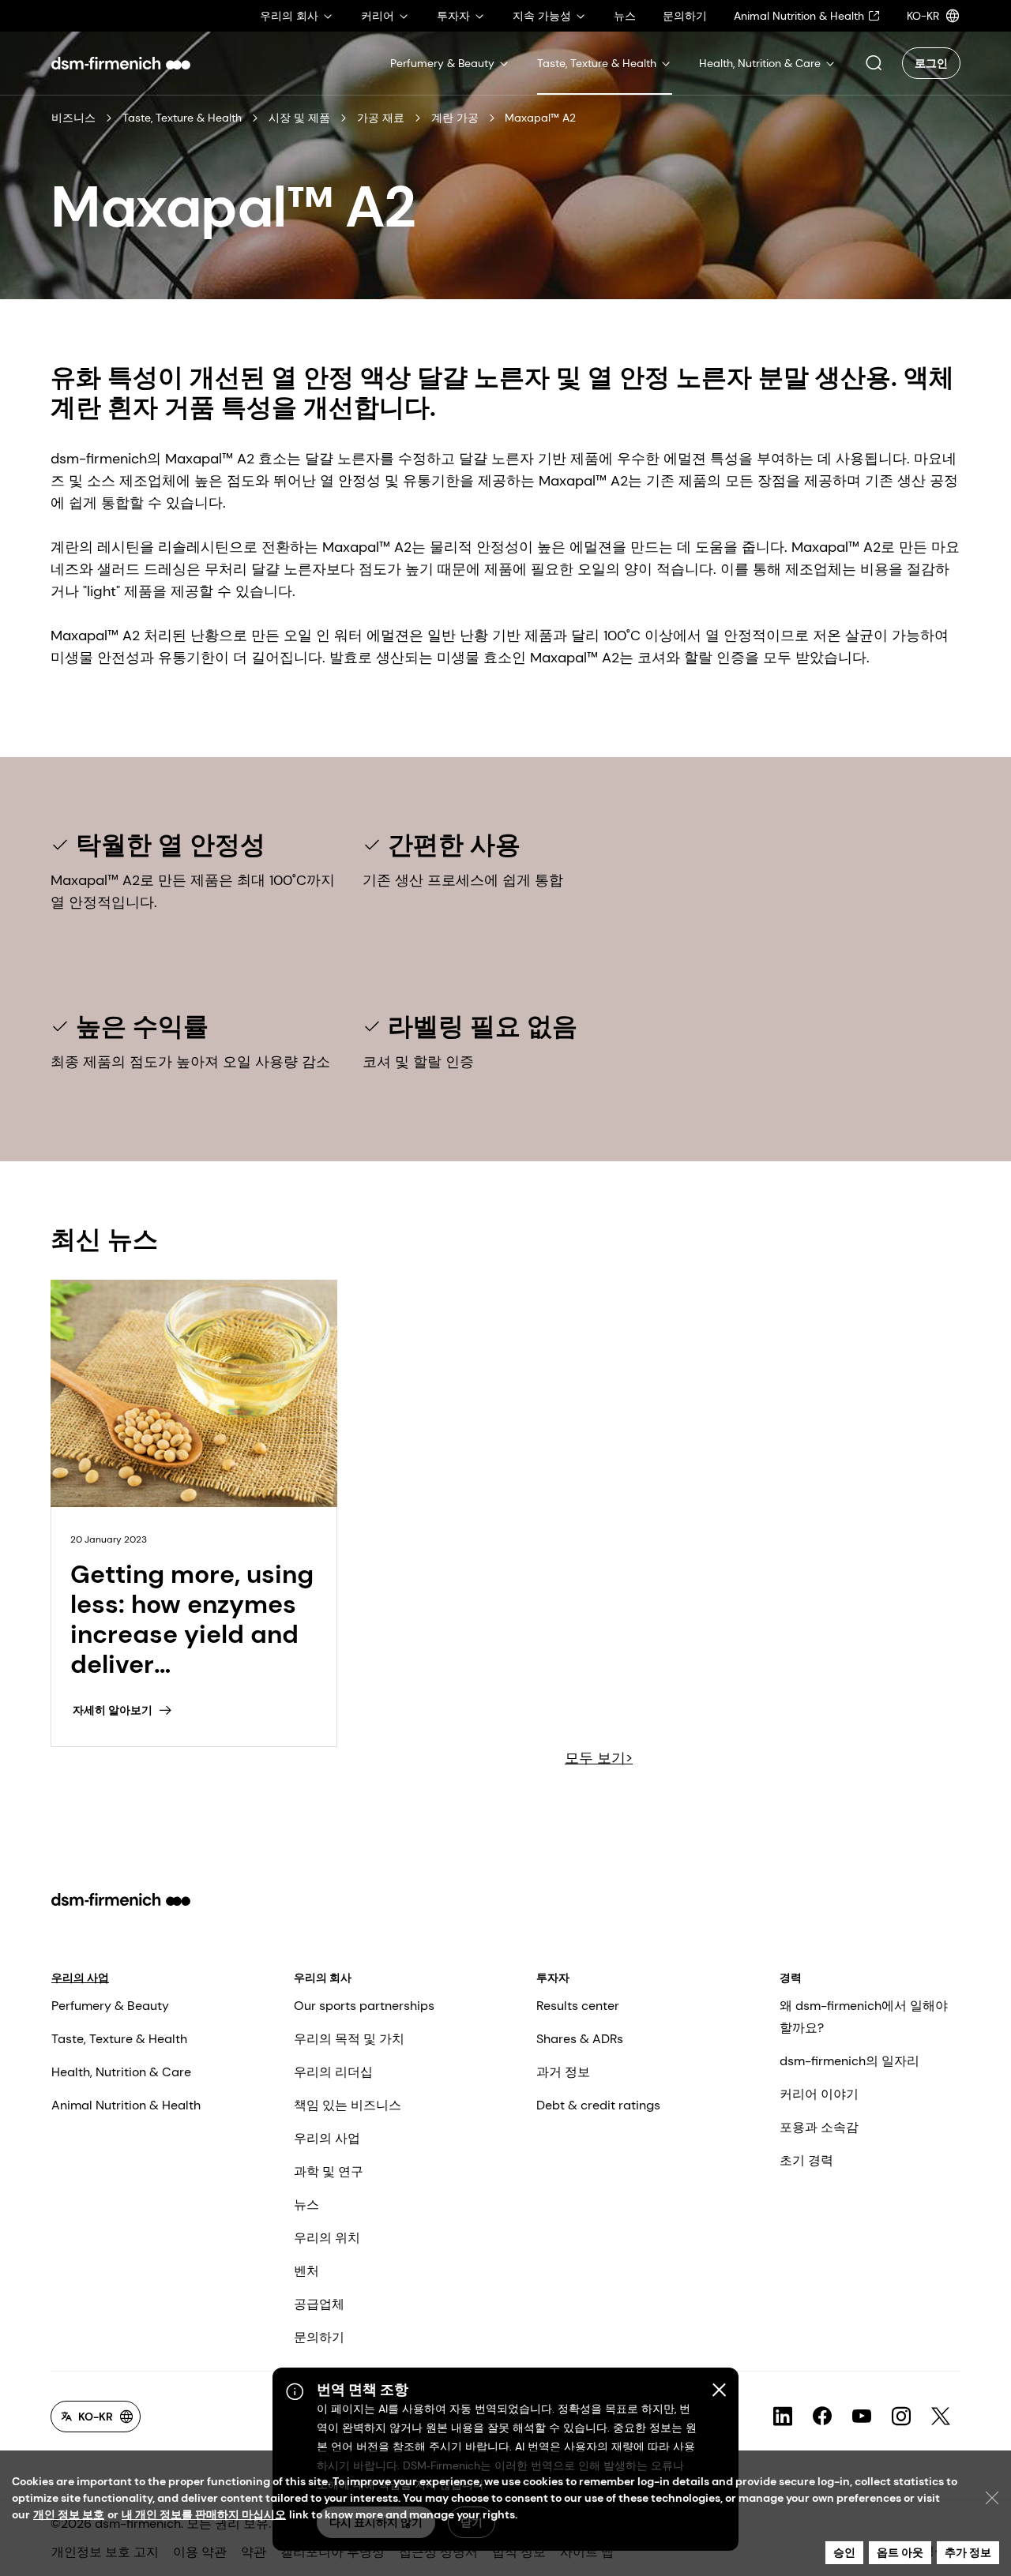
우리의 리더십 (333, 2072)
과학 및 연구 (329, 2171)
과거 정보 (563, 2072)
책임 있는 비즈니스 (348, 2105)
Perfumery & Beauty (110, 2006)
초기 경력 (806, 2160)
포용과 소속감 (819, 2127)
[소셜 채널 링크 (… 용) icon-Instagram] (901, 2417)
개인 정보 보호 (69, 2514)
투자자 (553, 1978)
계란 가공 (455, 118)
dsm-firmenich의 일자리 (849, 2061)
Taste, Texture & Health (182, 118)
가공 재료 (381, 118)
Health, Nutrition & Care (121, 2072)
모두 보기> (599, 1758)
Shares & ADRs (580, 2039)
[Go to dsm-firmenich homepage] (121, 63)
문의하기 (319, 2337)
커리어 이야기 (819, 2094)
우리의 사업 (80, 1978)
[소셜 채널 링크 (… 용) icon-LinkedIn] (783, 2417)
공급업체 (319, 2304)
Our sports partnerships (364, 2006)
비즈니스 (73, 118)
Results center (578, 2006)
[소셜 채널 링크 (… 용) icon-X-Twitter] (941, 2417)
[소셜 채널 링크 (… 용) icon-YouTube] (862, 2417)
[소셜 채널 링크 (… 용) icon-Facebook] (822, 2417)
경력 (791, 1978)
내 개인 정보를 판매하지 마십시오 (204, 2514)
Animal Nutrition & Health (126, 2105)
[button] (874, 63)
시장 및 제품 (299, 118)
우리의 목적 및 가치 (349, 2039)
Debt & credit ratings (598, 2105)
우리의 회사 (323, 1978)
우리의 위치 (327, 2238)
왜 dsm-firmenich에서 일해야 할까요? (864, 2017)
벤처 (306, 2271)
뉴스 (306, 2205)
